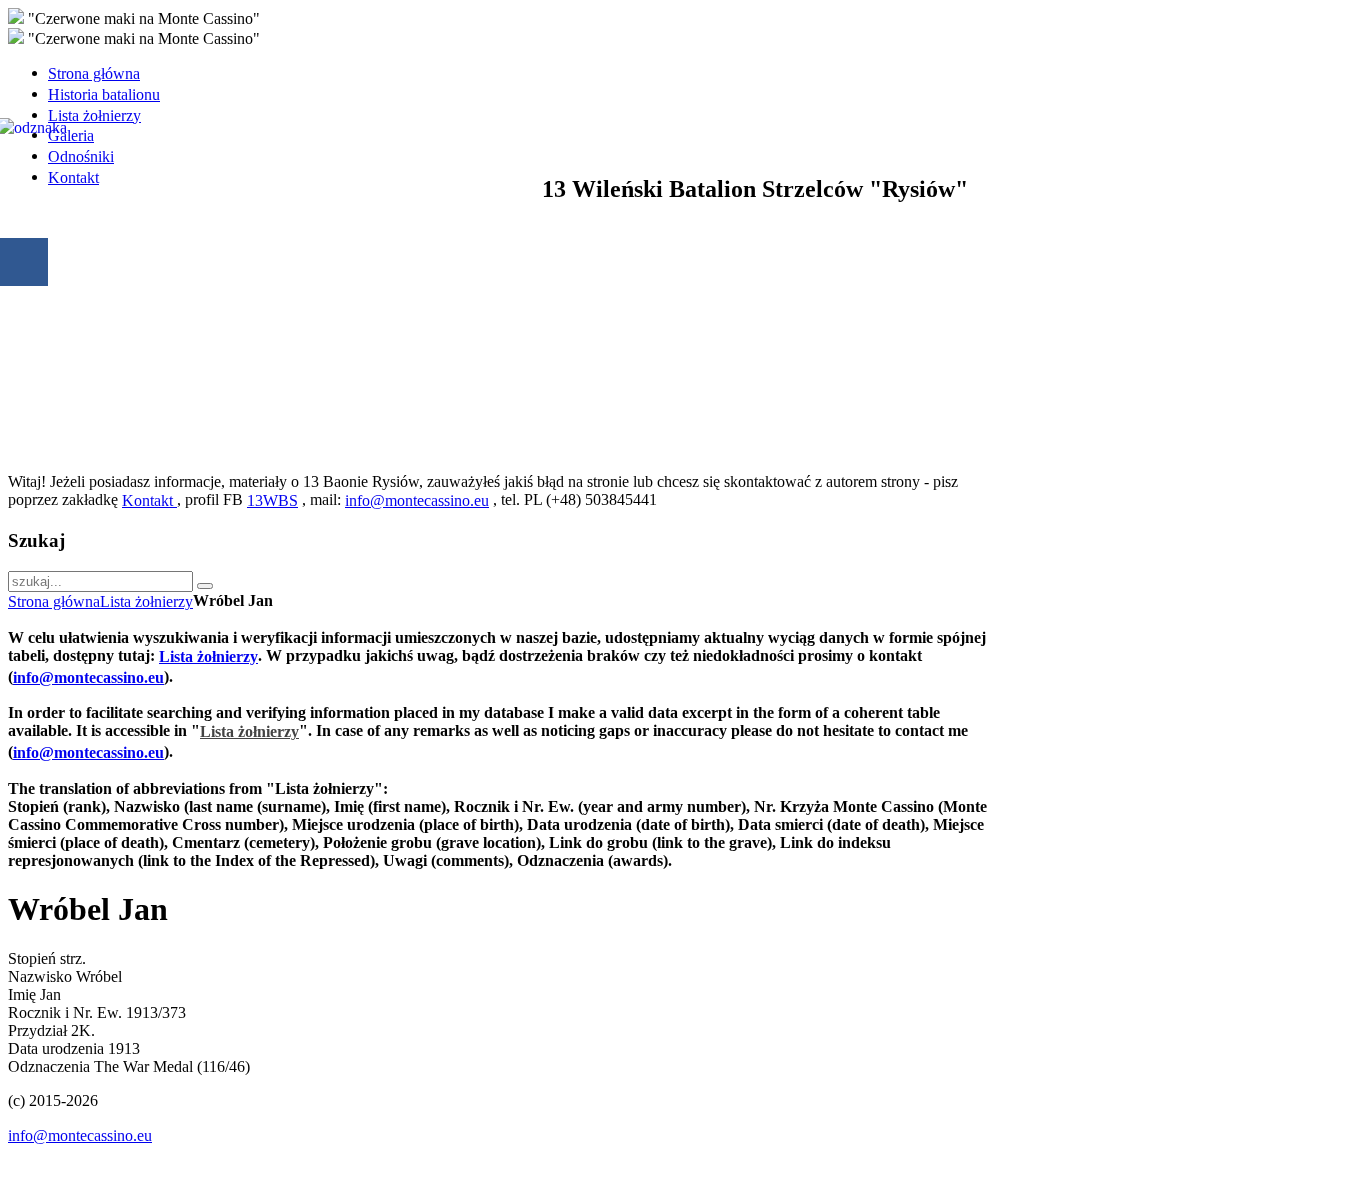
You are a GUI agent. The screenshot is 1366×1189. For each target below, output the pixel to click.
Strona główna (54, 601)
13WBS (272, 500)
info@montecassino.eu (417, 500)
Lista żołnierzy (146, 601)
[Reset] (205, 586)
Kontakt (149, 500)
